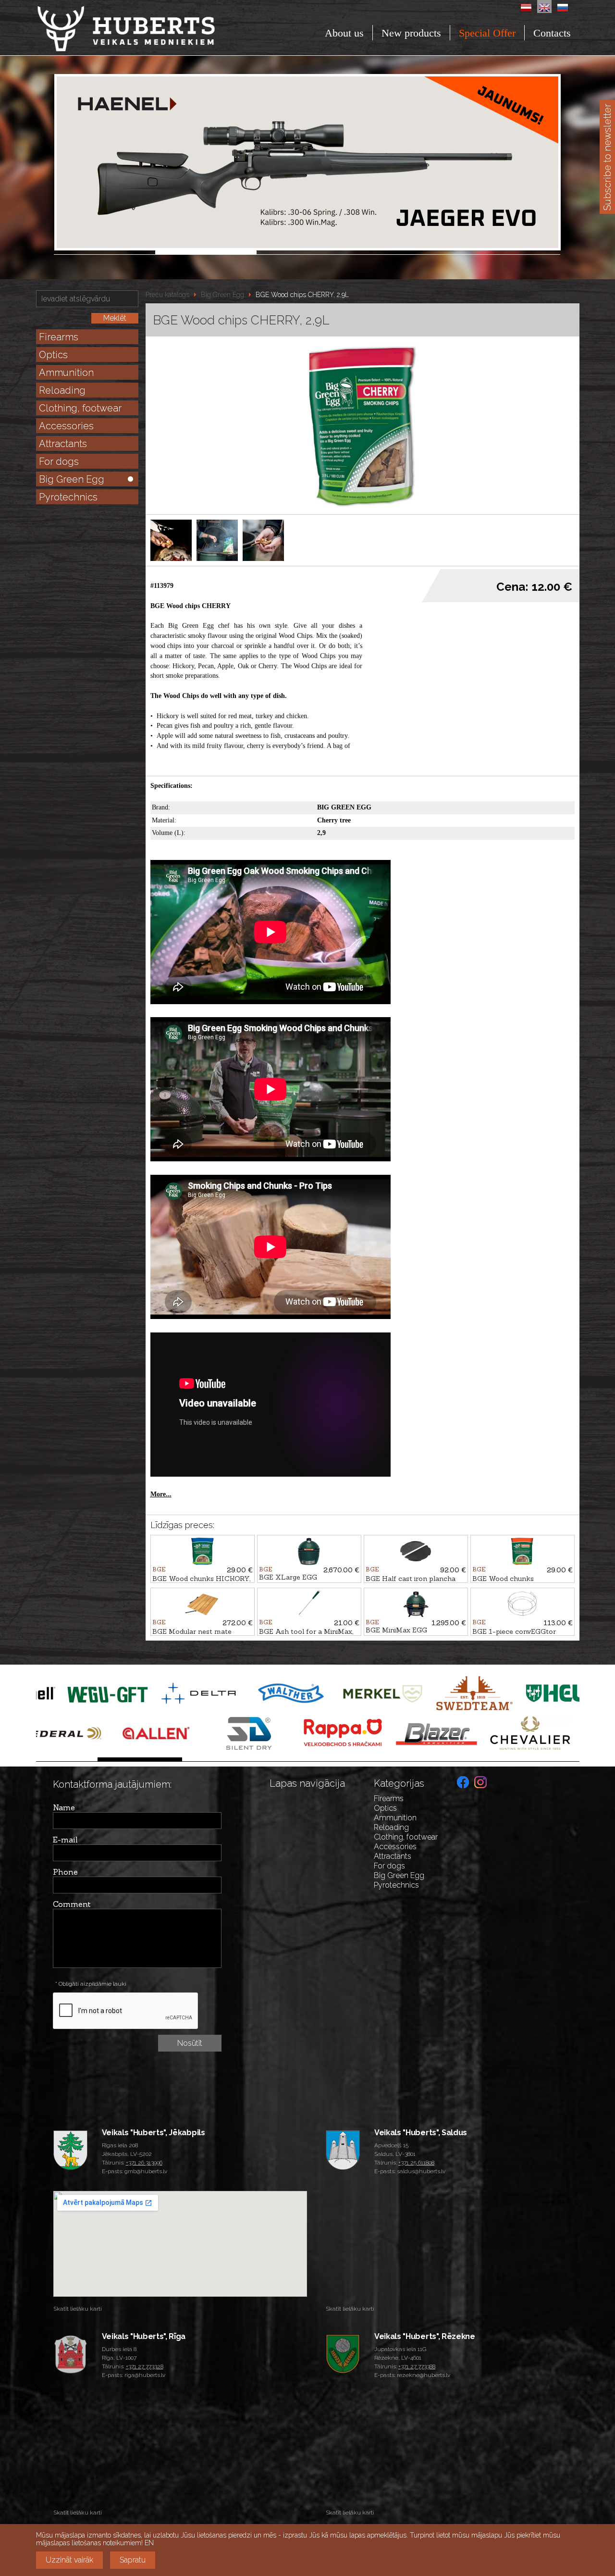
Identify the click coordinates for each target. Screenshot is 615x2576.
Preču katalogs (167, 295)
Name (64, 1807)
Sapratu (133, 2560)
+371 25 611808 (416, 2163)
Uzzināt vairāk (69, 2560)
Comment (72, 1904)
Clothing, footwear (80, 408)
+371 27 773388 (417, 2366)
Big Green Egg (72, 479)
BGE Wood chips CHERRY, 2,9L (302, 295)
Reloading (62, 390)
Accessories (66, 426)
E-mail (65, 1840)
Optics (53, 355)
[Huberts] (152, 29)
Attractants (63, 444)
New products (411, 33)
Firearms (59, 337)
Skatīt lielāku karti (78, 2309)
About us (344, 33)
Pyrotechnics (68, 497)
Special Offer (487, 33)
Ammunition (66, 373)
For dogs (59, 461)
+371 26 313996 (144, 2163)
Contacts (552, 33)
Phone (65, 1872)
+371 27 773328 (145, 2366)
